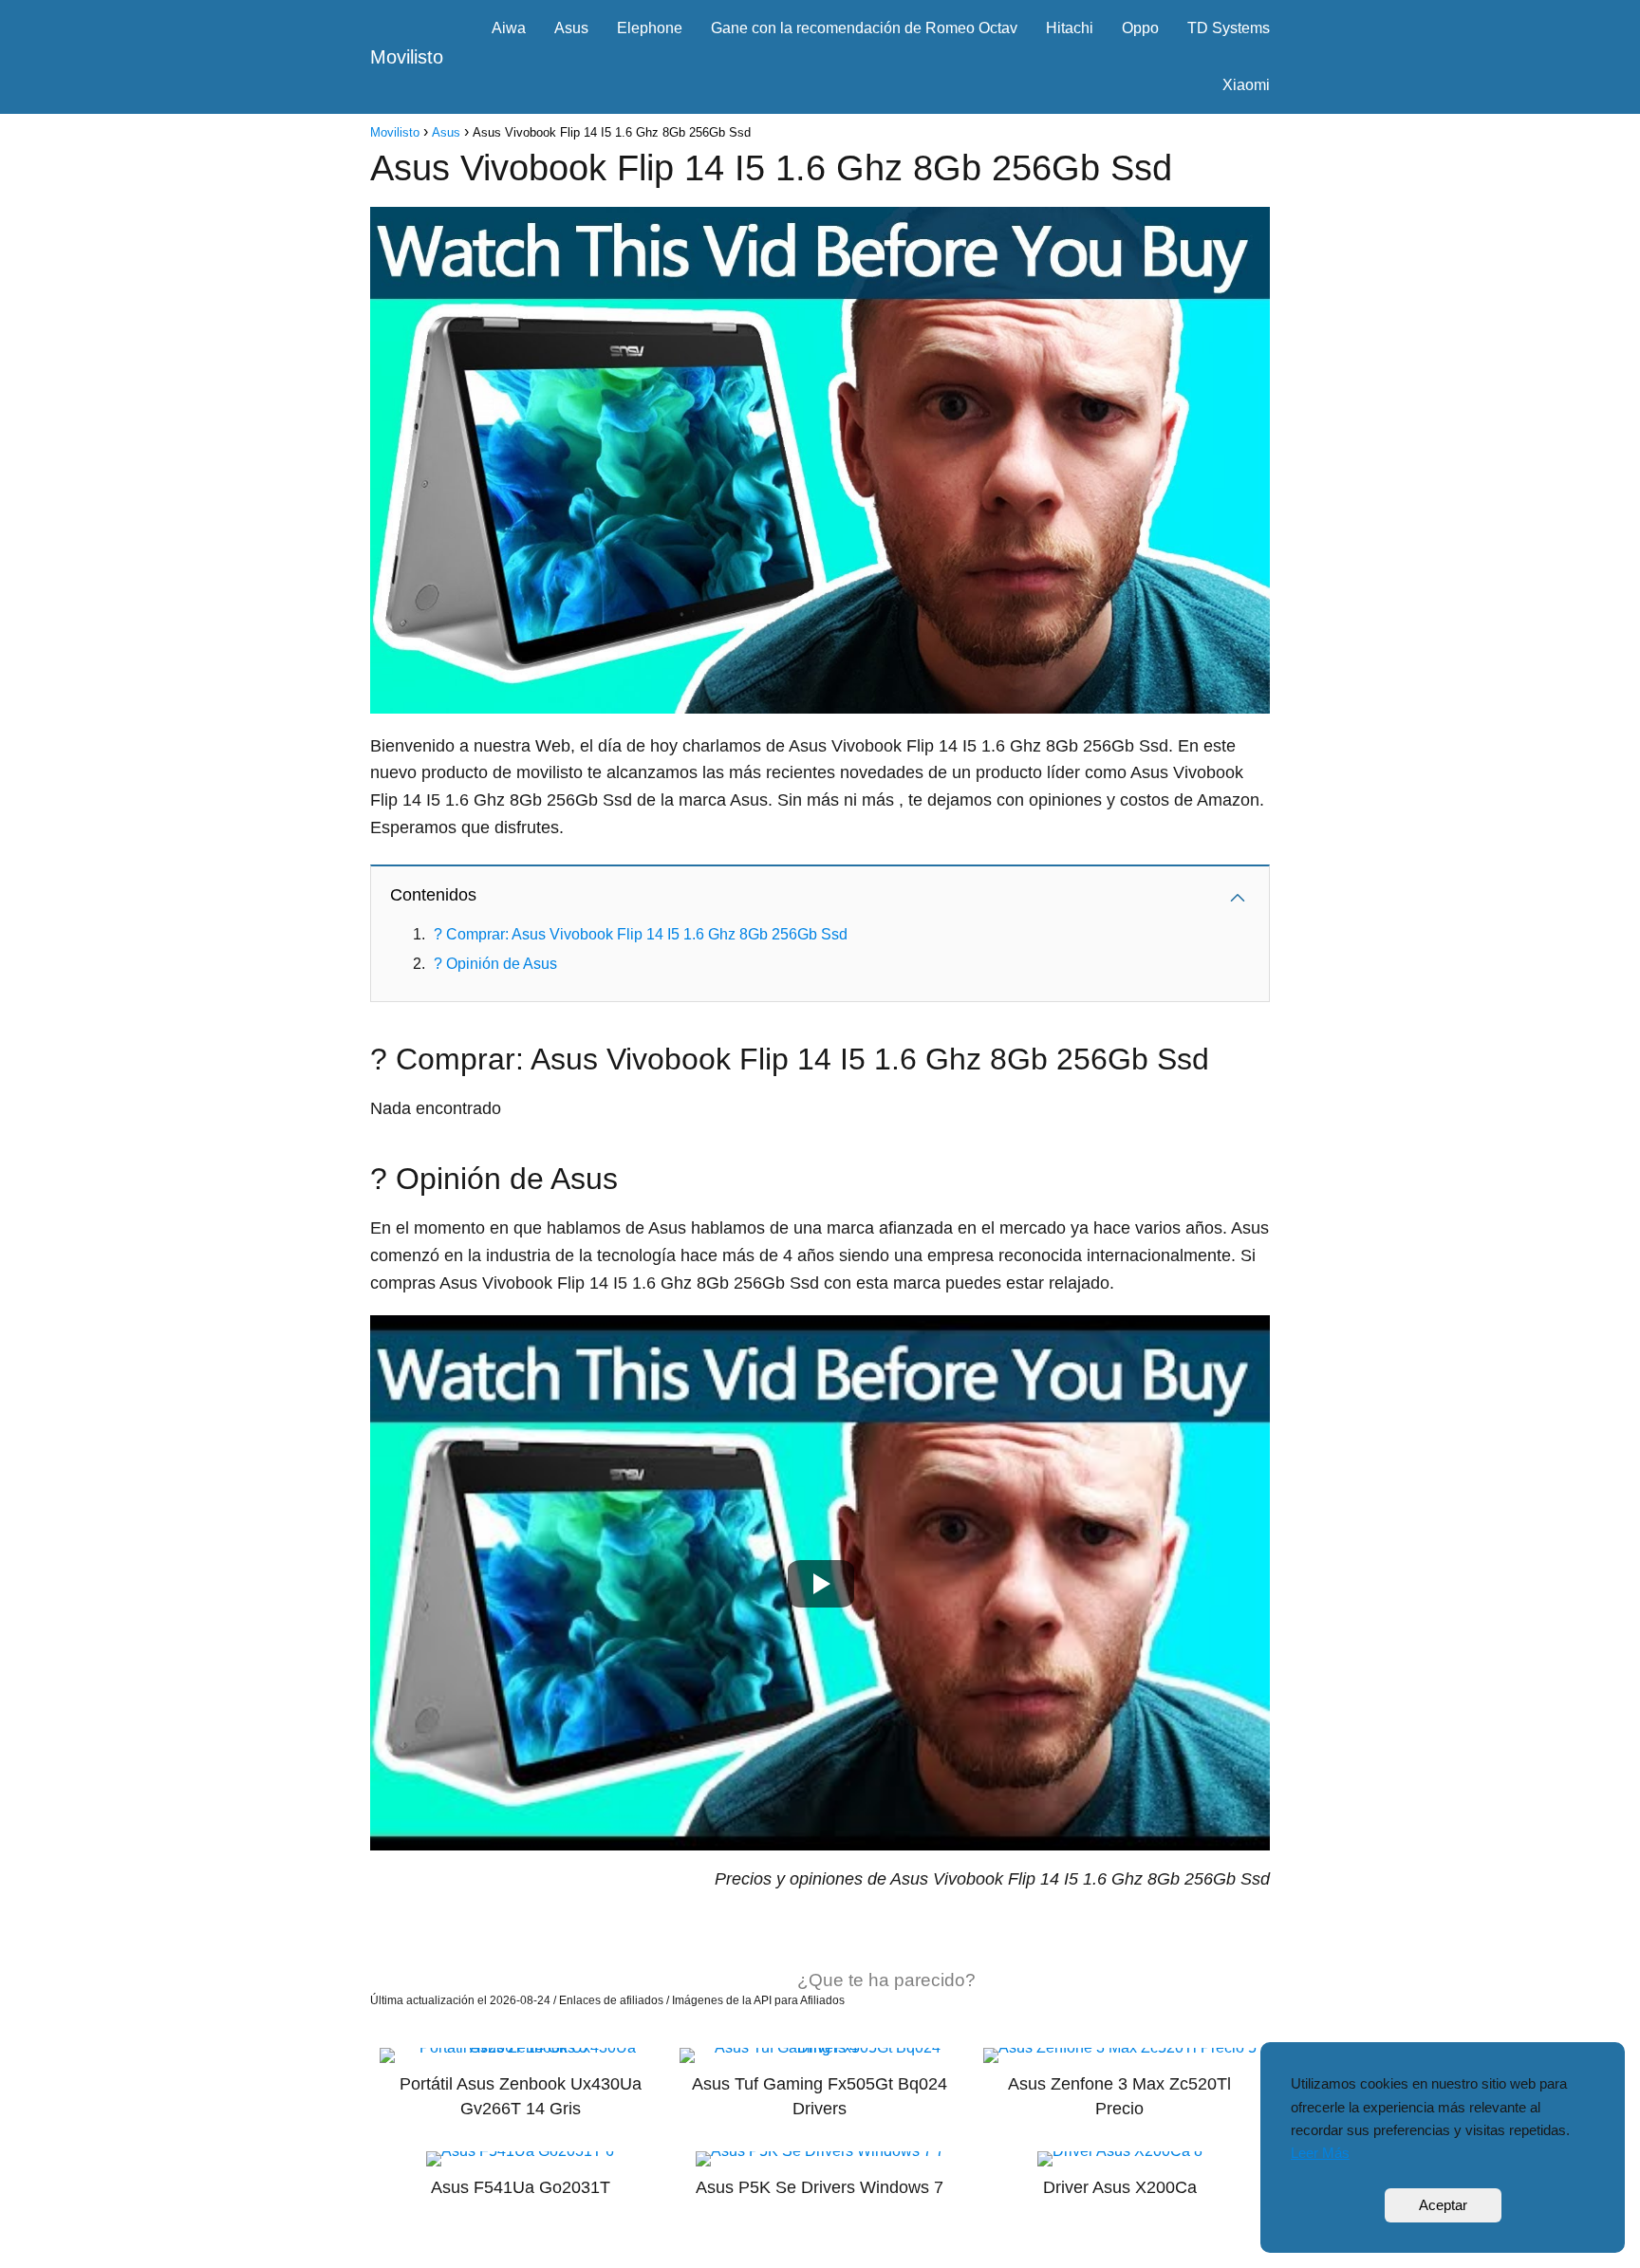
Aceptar (1443, 2205)
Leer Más (1320, 2153)
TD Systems (1229, 28)
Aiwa (509, 28)
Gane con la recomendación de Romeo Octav (864, 28)
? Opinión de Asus (495, 964)
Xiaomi (1246, 85)
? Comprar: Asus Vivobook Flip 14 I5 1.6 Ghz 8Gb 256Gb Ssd (641, 934)
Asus (571, 28)
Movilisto (407, 57)
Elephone (650, 28)
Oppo (1140, 28)
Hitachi (1070, 28)
